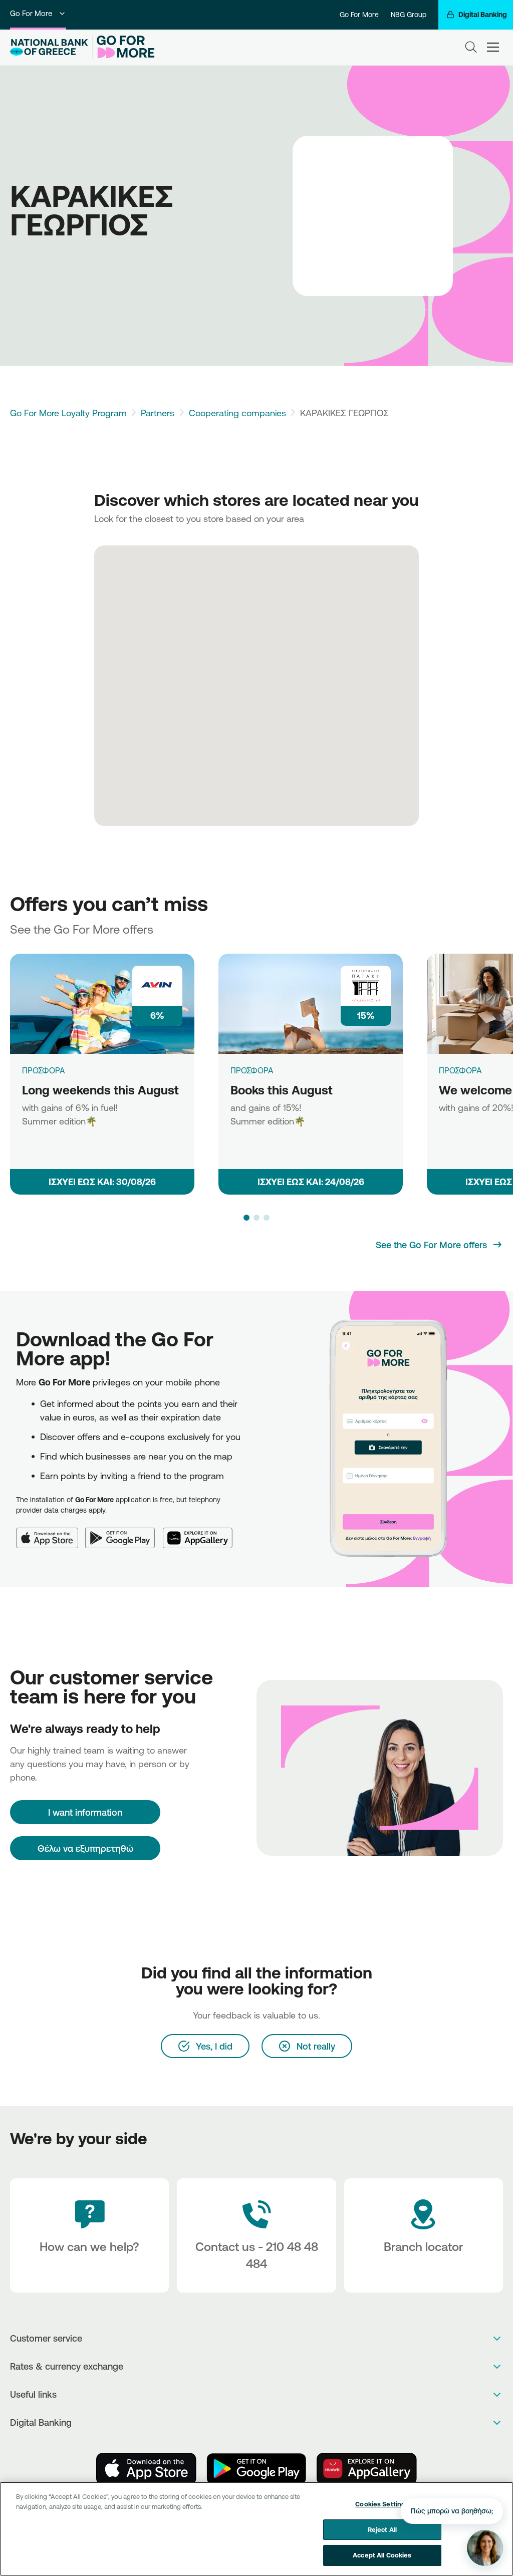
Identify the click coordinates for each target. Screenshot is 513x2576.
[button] (246, 1218)
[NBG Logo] (49, 47)
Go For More (31, 13)
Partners (158, 413)
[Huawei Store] (367, 2469)
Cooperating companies (237, 413)
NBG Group (409, 15)
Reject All (382, 2529)
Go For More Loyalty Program (68, 413)
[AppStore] (146, 2469)
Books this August (282, 1090)
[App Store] (51, 1532)
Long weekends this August (100, 1090)
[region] (256, 2529)
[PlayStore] (256, 2469)
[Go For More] (123, 47)
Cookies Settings (382, 2504)
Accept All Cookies (382, 2555)
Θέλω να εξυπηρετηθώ (85, 1848)
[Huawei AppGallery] (202, 1532)
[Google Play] (124, 1532)
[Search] (471, 47)
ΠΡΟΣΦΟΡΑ (44, 1070)
